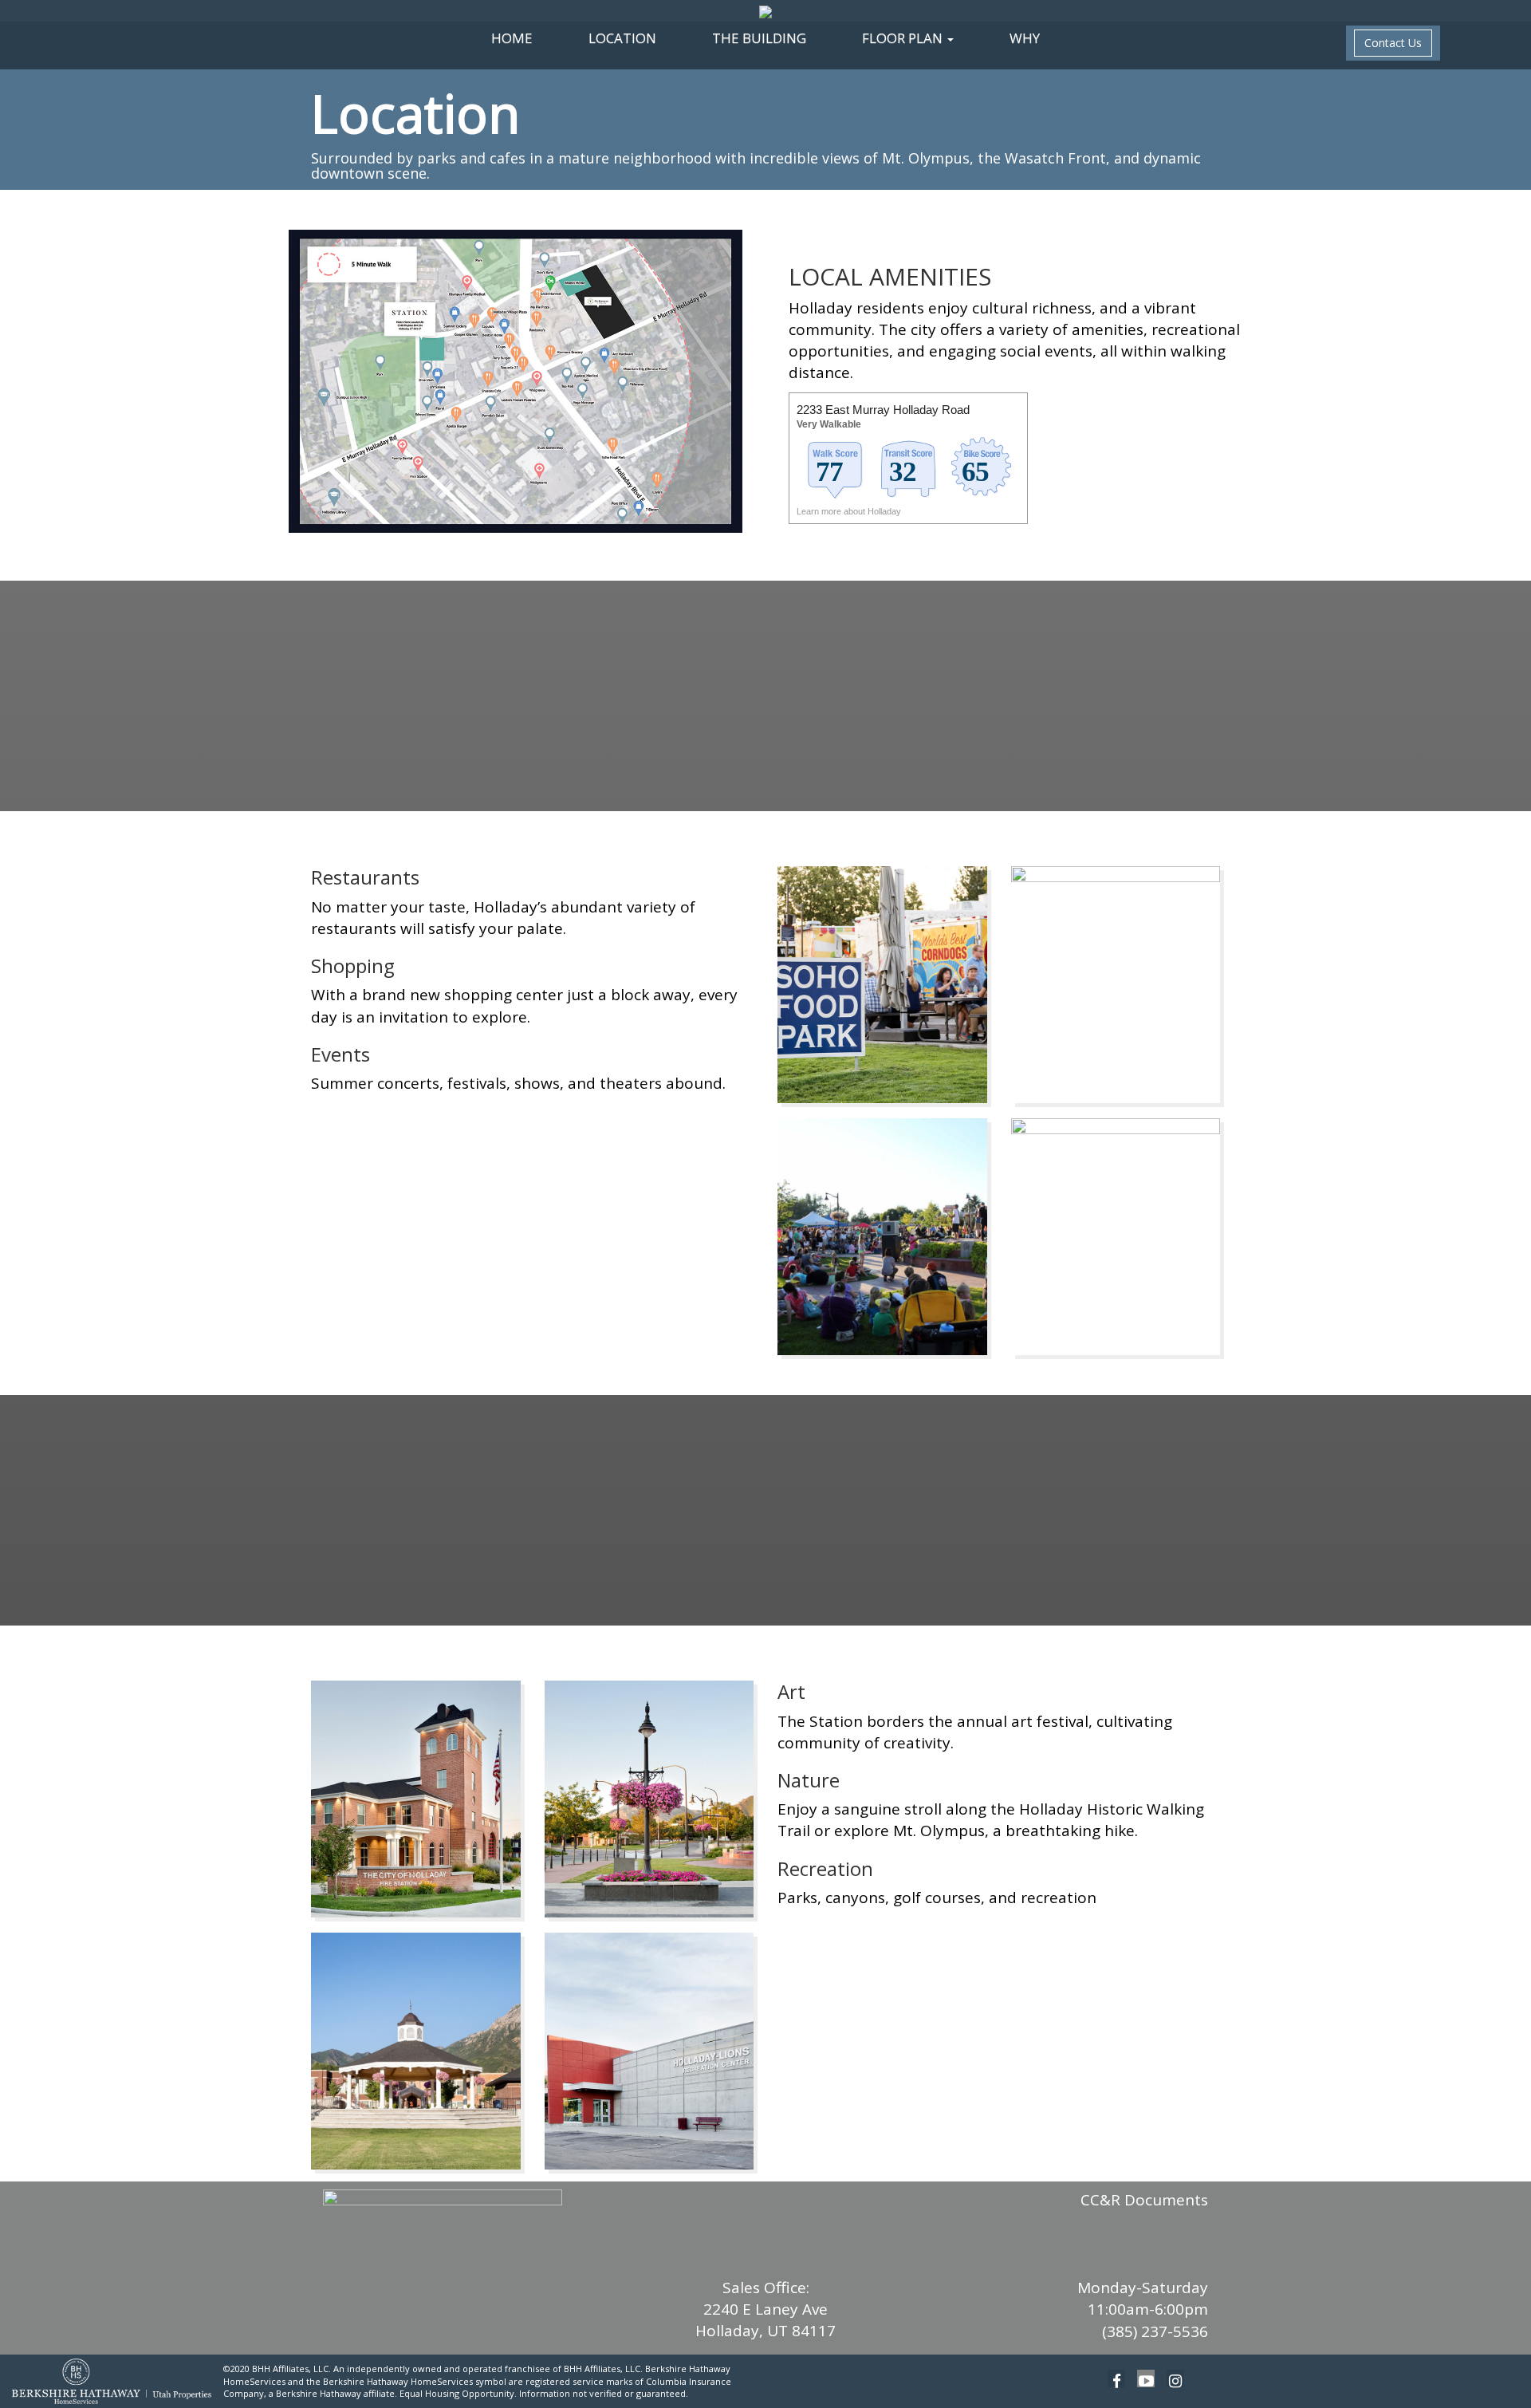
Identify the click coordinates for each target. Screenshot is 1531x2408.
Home (512, 38)
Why (1025, 38)
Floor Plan (904, 38)
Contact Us (1393, 43)
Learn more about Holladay (850, 511)
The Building (759, 38)
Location (622, 38)
